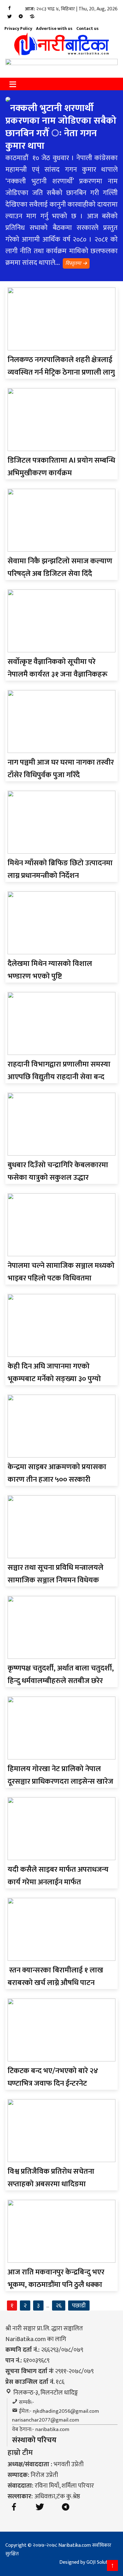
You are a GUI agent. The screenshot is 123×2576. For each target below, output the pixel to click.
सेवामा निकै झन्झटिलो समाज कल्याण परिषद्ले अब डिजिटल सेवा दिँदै (60, 567)
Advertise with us (54, 28)
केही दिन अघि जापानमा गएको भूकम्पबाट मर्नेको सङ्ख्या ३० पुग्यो (54, 1373)
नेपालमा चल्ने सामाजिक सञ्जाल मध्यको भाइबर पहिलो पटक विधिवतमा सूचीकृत (61, 1278)
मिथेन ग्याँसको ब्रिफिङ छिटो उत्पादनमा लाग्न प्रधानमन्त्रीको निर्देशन (60, 869)
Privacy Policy (18, 28)
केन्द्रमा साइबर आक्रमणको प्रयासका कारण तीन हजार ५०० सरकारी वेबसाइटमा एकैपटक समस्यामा (57, 1480)
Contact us (88, 28)
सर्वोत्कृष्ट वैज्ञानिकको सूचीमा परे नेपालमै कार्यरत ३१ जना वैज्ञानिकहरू (58, 668)
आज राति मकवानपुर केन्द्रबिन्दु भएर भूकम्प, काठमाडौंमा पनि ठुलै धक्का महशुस (56, 2285)
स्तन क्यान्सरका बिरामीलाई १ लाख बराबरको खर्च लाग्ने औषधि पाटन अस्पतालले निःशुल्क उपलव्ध (55, 1983)
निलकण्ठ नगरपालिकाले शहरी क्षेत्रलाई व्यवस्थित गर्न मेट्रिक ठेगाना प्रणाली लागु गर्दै (61, 372)
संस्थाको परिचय (34, 2440)
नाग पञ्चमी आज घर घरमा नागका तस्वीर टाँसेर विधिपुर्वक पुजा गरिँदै (61, 769)
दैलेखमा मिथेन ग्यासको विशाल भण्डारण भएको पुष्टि (50, 970)
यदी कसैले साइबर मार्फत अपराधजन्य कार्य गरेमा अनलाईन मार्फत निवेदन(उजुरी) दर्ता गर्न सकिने (58, 1882)
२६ (59, 2306)
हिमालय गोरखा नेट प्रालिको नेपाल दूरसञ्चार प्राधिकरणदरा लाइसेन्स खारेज (60, 1775)
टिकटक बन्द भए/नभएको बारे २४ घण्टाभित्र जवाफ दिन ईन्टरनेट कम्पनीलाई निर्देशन (53, 2083)
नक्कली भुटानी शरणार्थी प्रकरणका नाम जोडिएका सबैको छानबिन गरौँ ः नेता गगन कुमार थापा (61, 127)
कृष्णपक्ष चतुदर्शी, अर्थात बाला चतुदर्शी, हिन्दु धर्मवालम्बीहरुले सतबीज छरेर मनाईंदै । (61, 1681)
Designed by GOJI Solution (87, 2562)
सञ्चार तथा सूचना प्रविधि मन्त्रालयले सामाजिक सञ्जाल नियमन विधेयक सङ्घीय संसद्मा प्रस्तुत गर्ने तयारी (56, 1580)
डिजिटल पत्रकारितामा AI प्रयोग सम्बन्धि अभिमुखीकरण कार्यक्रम (61, 467)
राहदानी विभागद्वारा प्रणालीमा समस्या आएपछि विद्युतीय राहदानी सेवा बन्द (59, 1071)
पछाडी (79, 2306)
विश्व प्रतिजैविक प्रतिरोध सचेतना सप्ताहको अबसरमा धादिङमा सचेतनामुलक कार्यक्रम (51, 2184)
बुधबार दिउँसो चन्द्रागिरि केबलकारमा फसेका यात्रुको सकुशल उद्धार (58, 1171)
